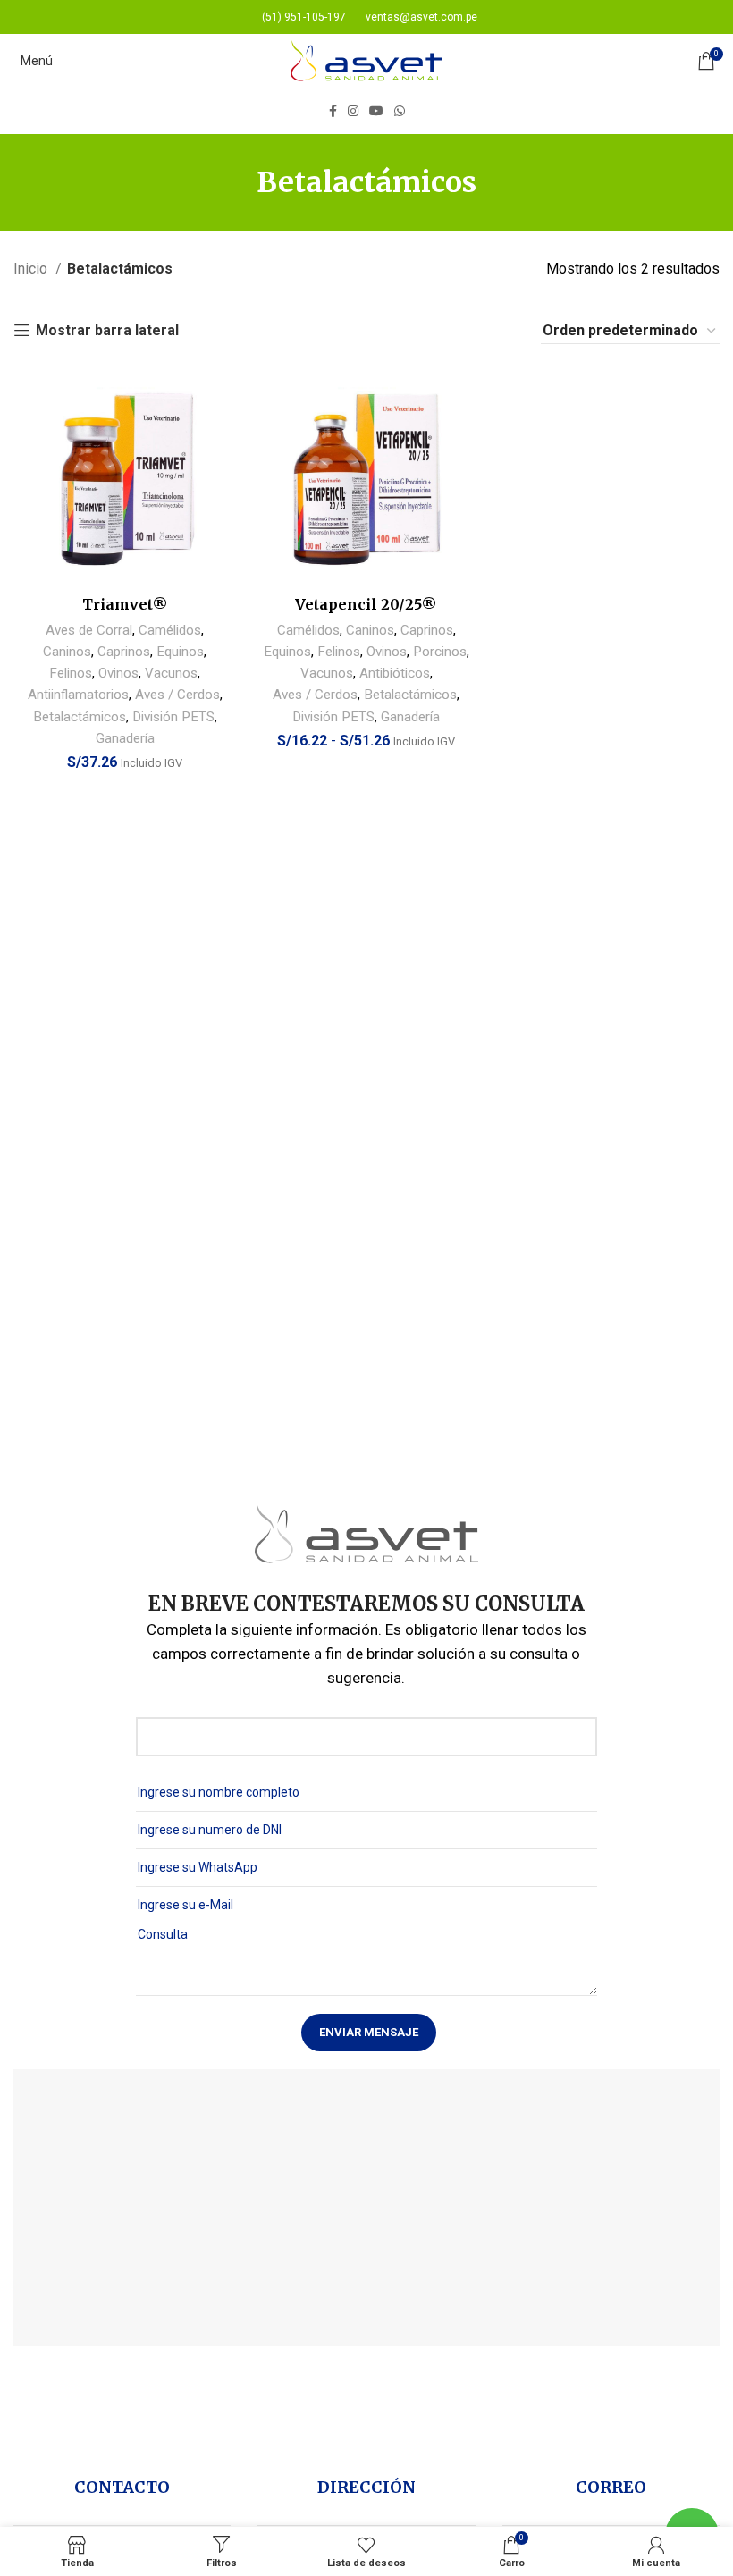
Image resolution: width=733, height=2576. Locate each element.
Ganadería (125, 738)
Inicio (32, 269)
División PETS (173, 717)
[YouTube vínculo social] (376, 111)
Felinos (71, 673)
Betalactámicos (80, 717)
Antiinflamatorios (78, 695)
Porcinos (440, 652)
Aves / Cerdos (177, 695)
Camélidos (170, 630)
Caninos (67, 652)
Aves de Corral (89, 630)
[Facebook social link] (333, 111)
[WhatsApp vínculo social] (400, 111)
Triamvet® (125, 604)
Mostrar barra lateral (107, 330)
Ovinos (118, 673)
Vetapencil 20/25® (366, 604)
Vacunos (171, 673)
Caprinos (124, 652)
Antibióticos (395, 673)
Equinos (180, 652)
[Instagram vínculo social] (353, 111)
